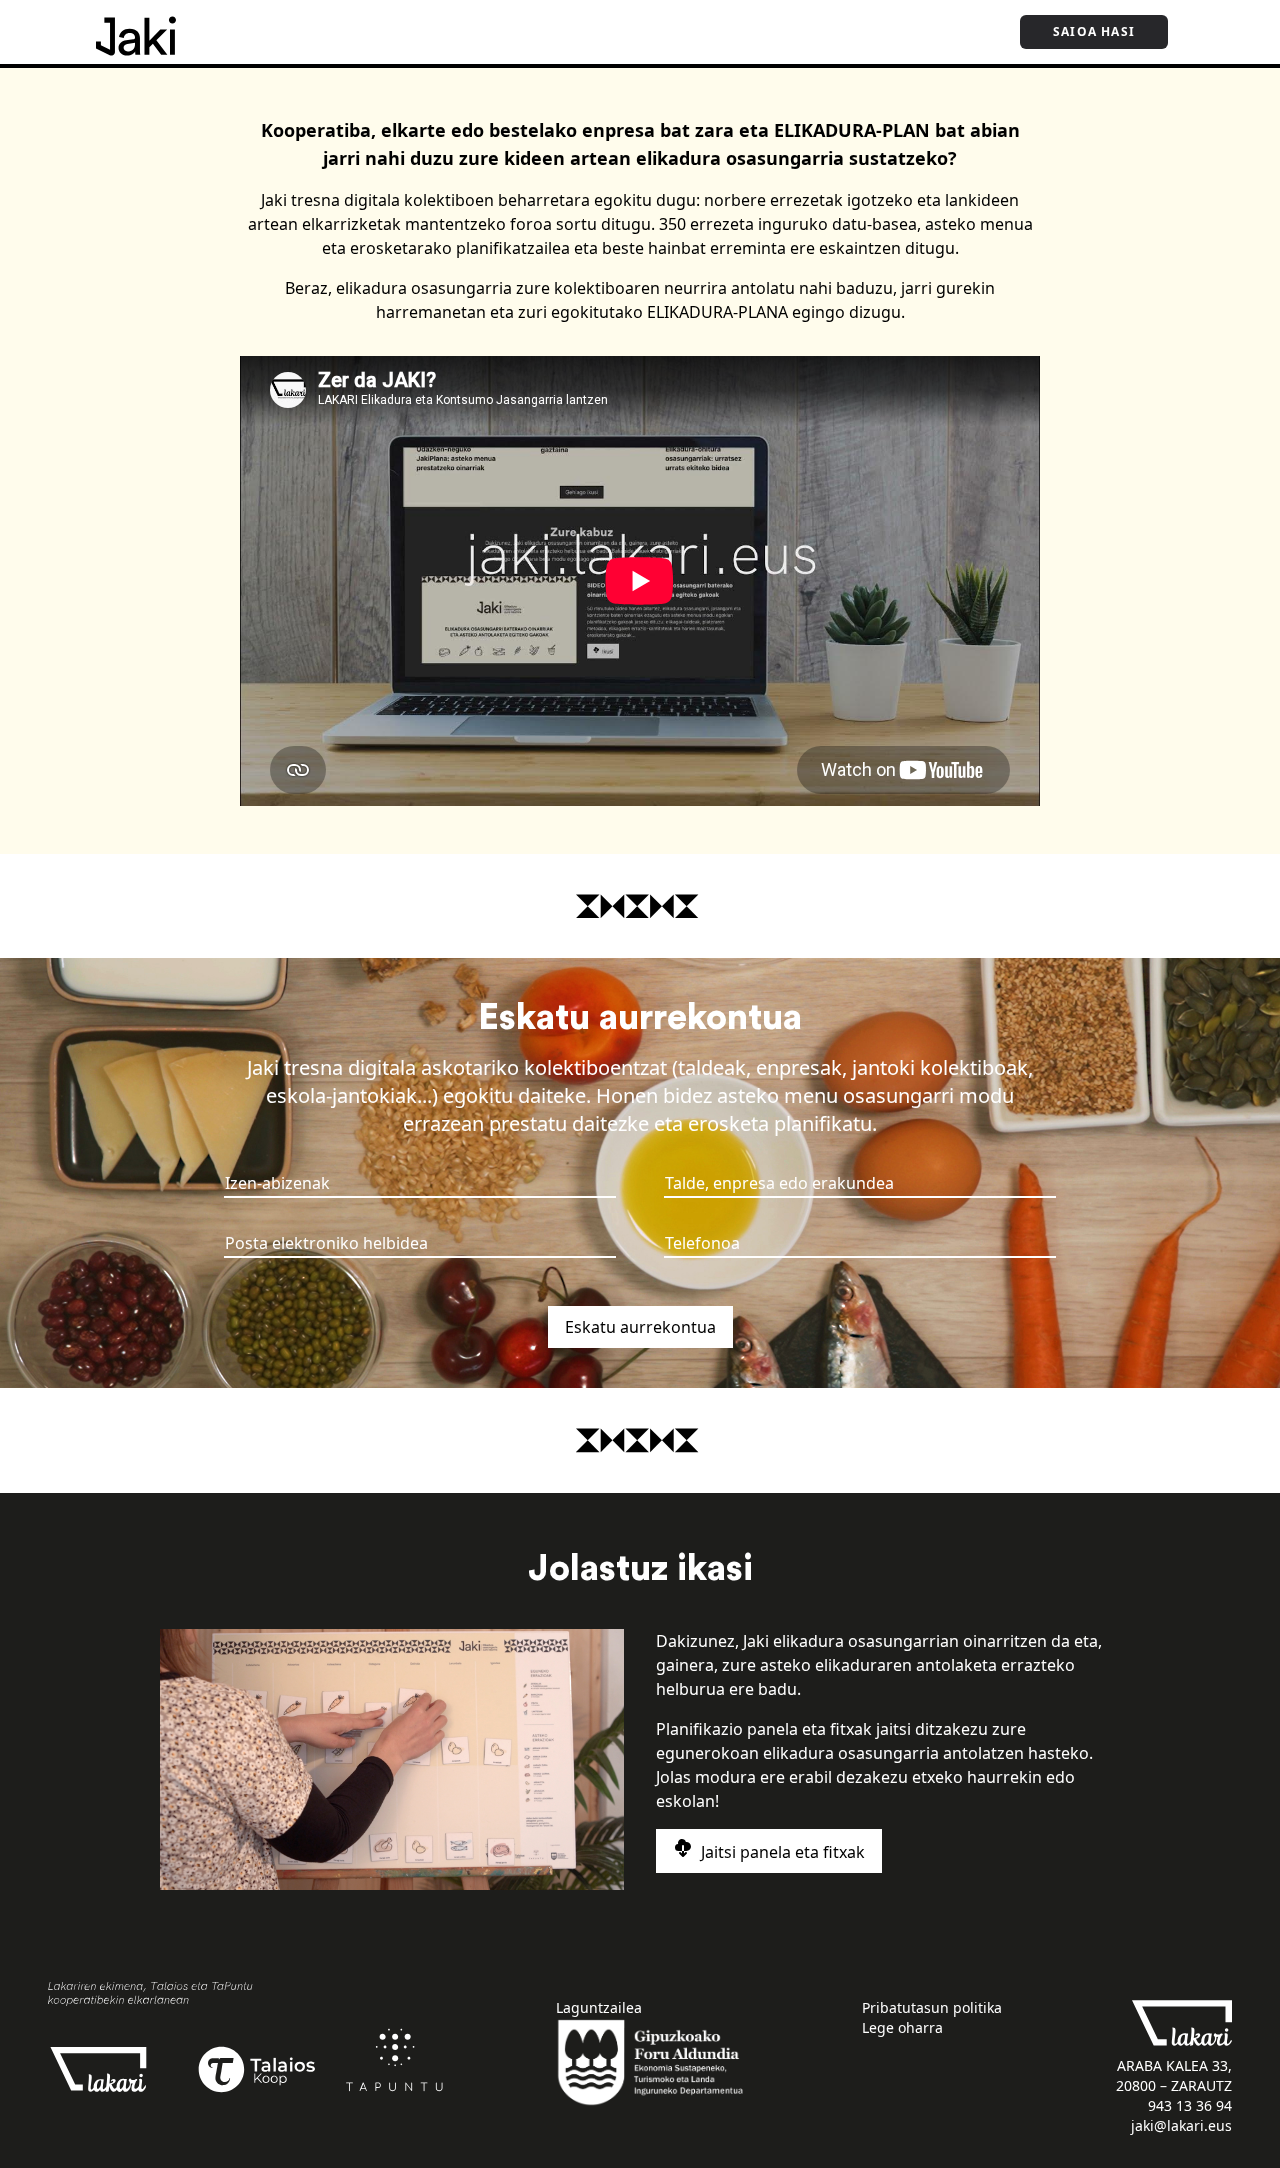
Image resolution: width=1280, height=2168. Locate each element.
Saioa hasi (1094, 31)
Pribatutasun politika (932, 2007)
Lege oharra (902, 2027)
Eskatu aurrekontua (640, 1327)
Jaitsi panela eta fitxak (781, 1852)
